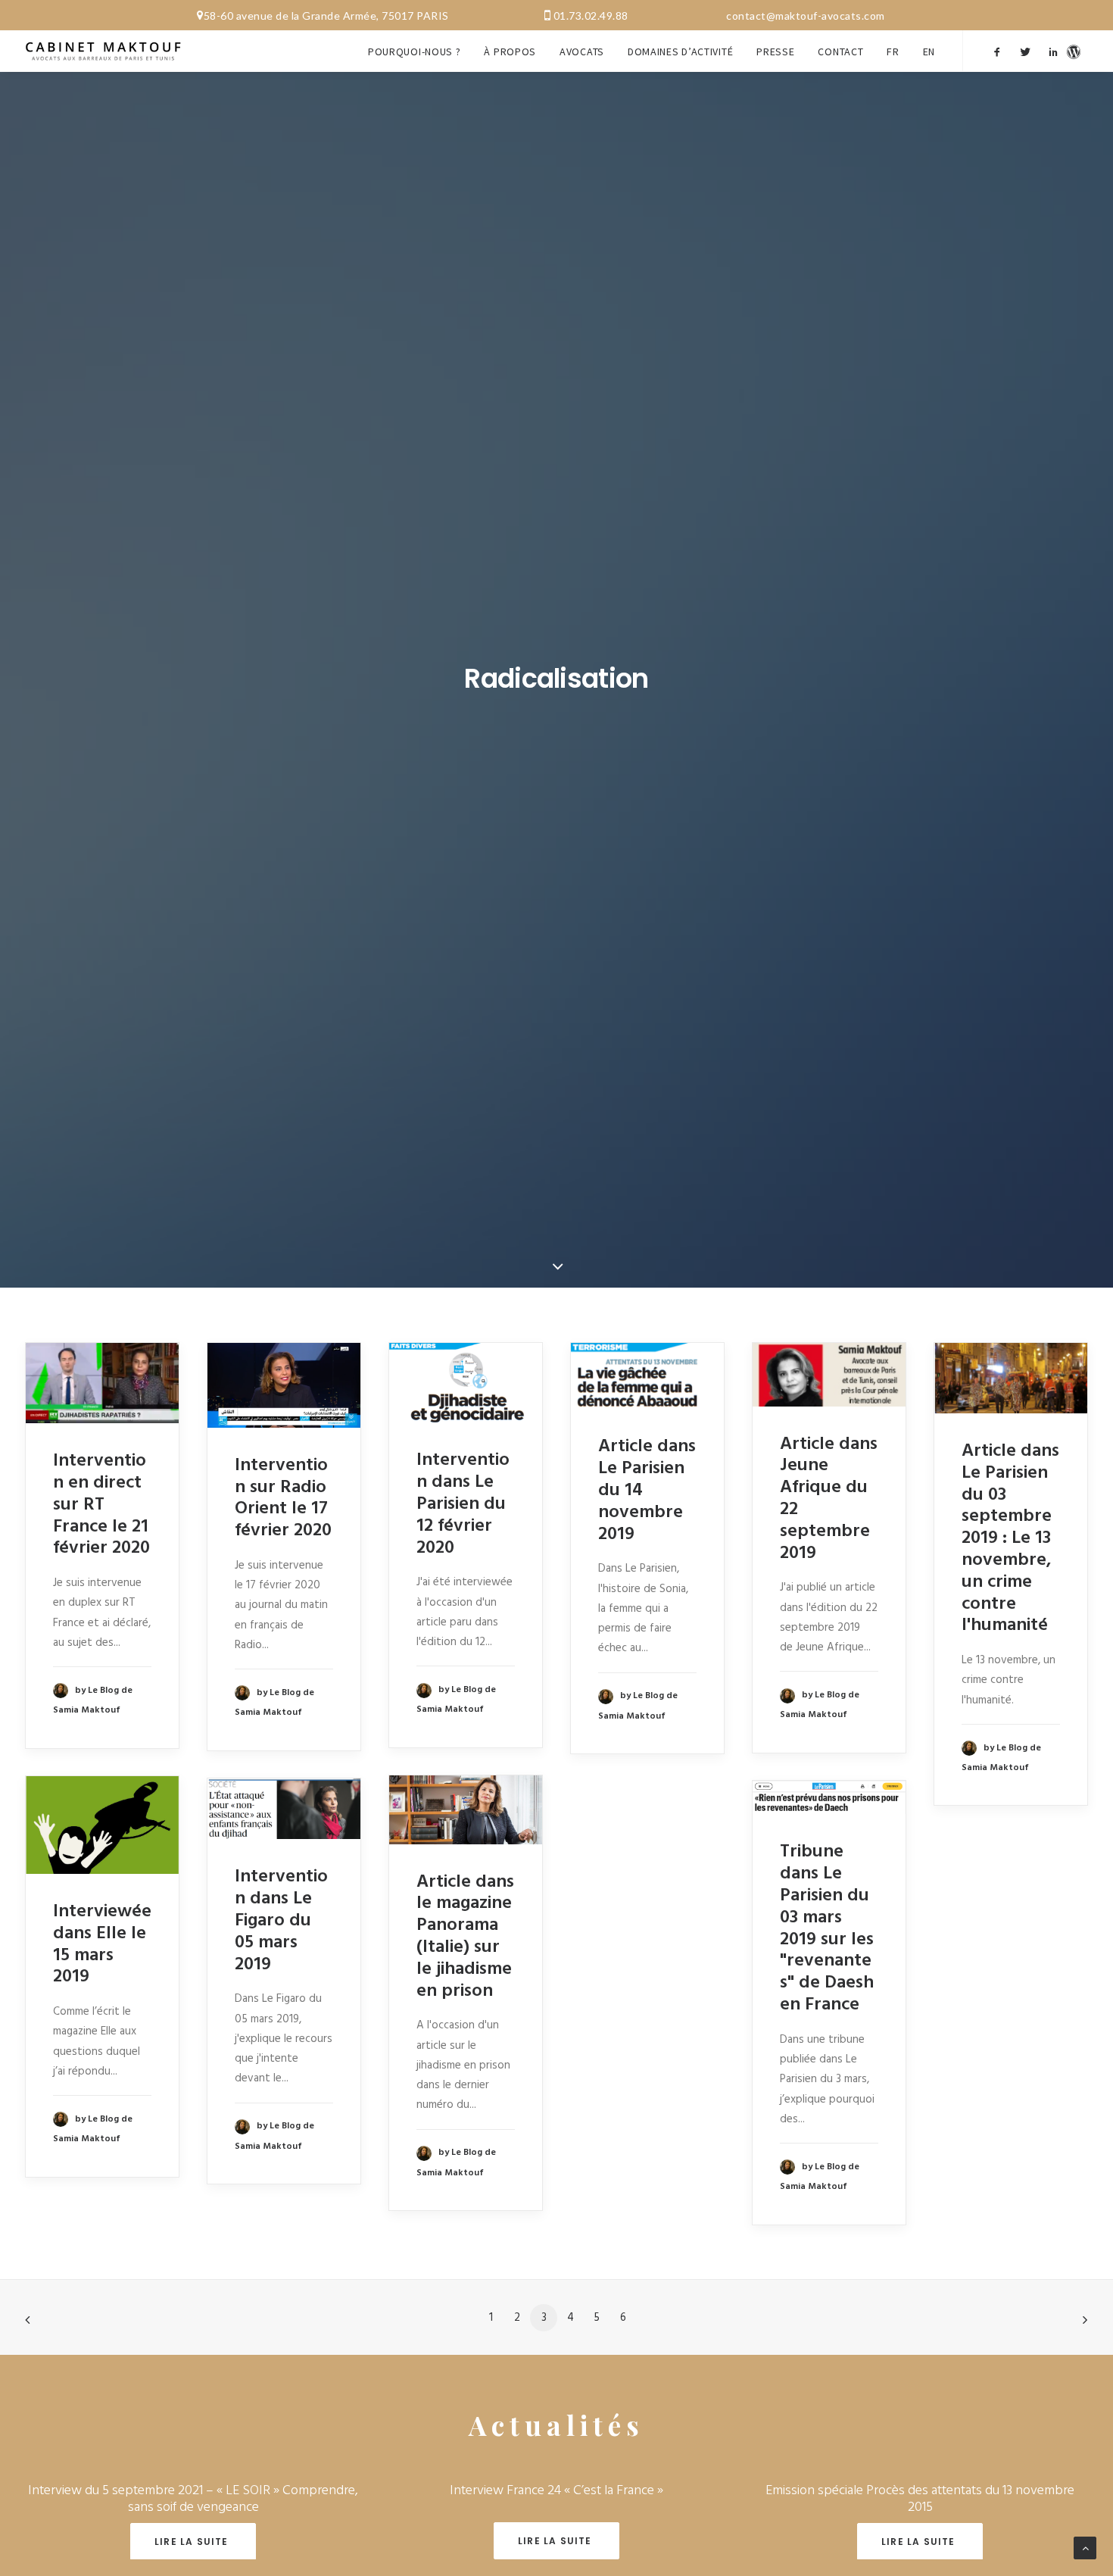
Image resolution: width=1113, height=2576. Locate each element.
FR (893, 52)
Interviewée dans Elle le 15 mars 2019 (102, 1944)
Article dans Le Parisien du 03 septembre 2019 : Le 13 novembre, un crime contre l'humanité (1010, 1538)
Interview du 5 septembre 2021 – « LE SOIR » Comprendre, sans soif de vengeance (193, 2499)
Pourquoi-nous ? (415, 52)
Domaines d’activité (680, 52)
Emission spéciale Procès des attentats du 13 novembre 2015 (920, 2499)
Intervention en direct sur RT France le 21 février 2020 (101, 1505)
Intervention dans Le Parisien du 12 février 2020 (463, 1504)
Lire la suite (193, 2542)
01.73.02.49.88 (591, 16)
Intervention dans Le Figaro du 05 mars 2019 (281, 1920)
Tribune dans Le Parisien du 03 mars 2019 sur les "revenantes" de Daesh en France (827, 1928)
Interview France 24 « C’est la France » (556, 2491)
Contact (840, 52)
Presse (775, 52)
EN (929, 52)
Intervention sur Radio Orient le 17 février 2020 (283, 1498)
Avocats (582, 52)
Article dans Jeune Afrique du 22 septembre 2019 (829, 1499)
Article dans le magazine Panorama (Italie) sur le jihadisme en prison (465, 1937)
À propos (510, 52)
